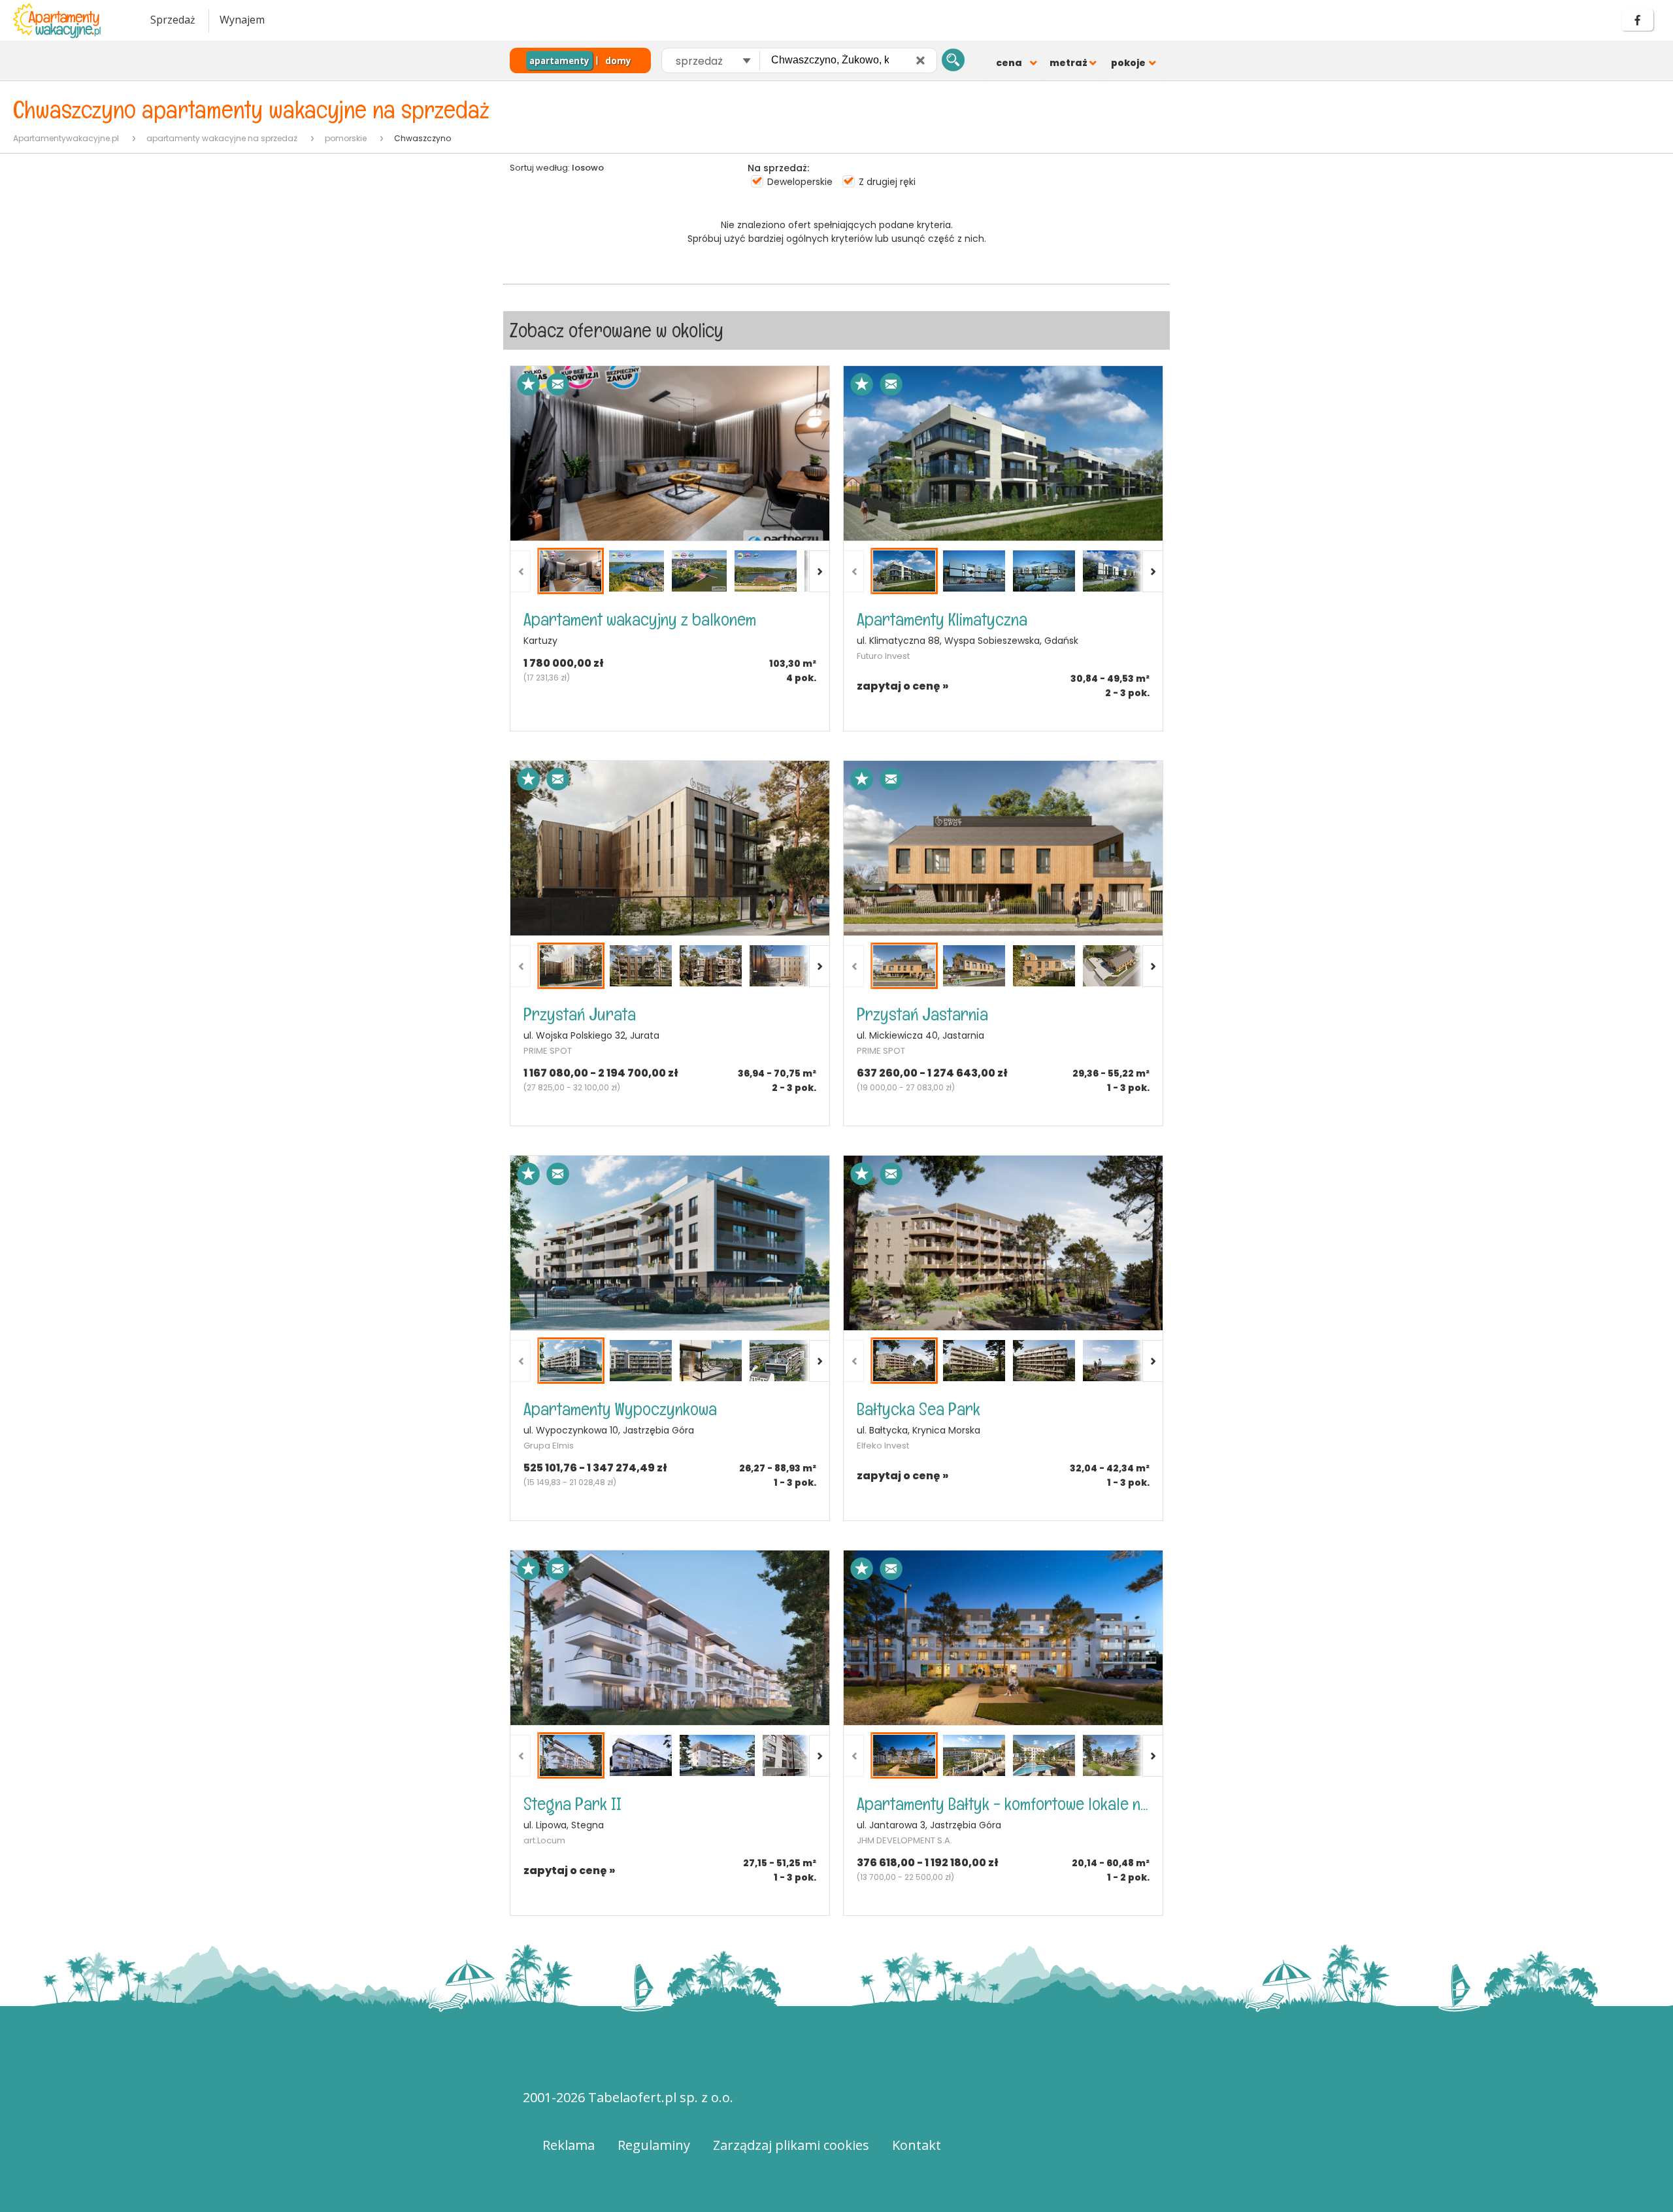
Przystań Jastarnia (922, 1014)
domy (618, 61)
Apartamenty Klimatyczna (942, 619)
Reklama (569, 2145)
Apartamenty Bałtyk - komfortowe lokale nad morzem (1003, 1804)
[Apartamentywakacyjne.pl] (69, 21)
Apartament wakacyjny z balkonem (640, 619)
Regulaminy (654, 2145)
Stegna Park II (572, 1804)
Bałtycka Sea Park (919, 1409)
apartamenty (559, 61)
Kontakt (917, 2145)
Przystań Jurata (580, 1014)
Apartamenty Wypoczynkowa (620, 1409)
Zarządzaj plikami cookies (791, 2145)
